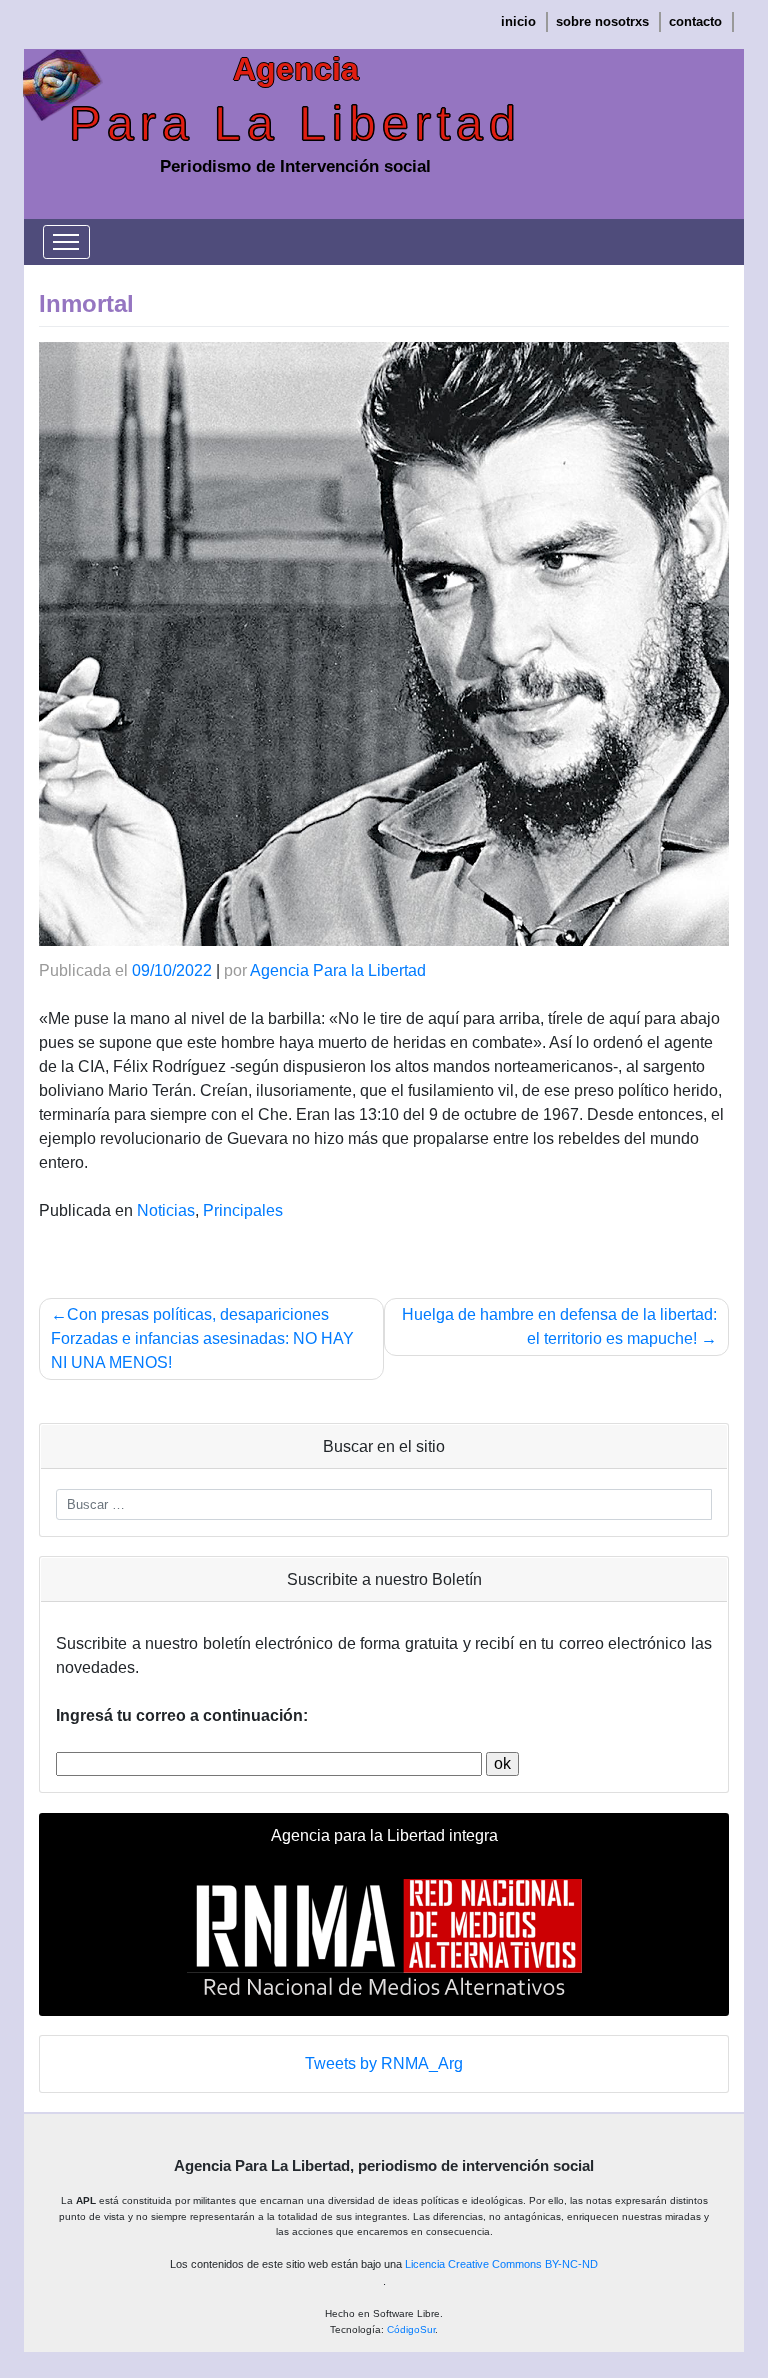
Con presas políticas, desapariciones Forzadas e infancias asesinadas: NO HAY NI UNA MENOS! (202, 1338)
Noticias (166, 1210)
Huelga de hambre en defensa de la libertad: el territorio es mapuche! (559, 1326)
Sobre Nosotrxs (602, 21)
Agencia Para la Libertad (338, 970)
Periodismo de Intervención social (295, 166)
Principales (243, 1210)
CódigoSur (411, 2329)
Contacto (695, 21)
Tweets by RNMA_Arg (384, 2063)
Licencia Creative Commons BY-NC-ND (501, 2264)
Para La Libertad (295, 123)
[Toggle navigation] (66, 242)
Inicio (518, 21)
